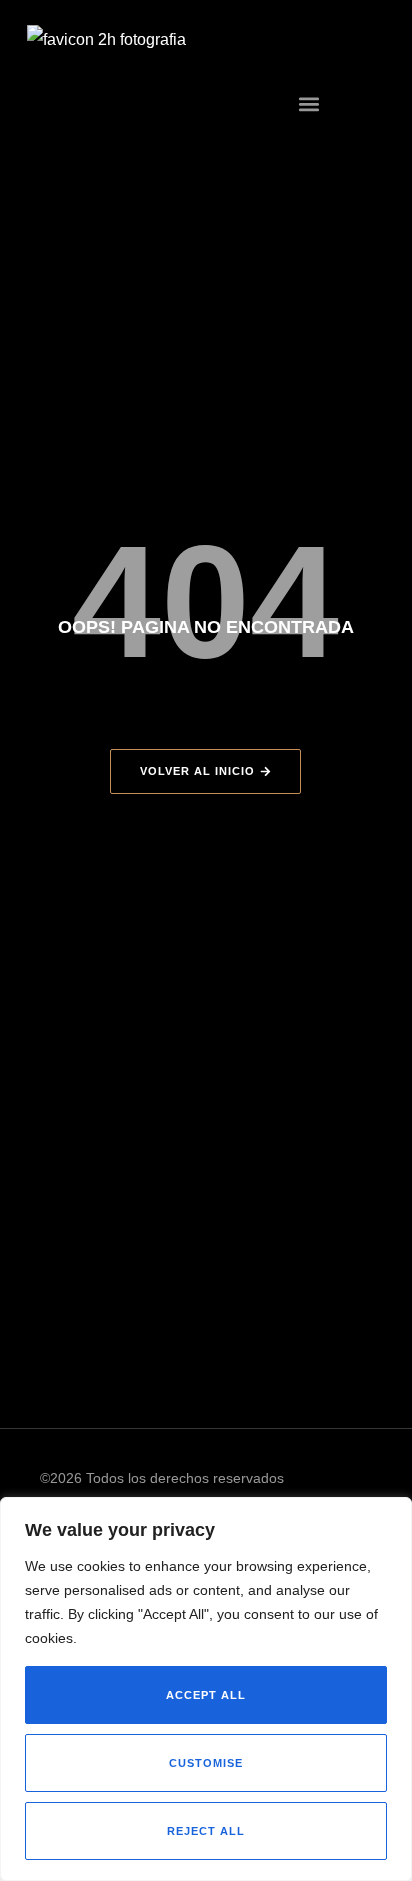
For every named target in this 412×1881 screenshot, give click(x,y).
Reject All (206, 1831)
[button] (308, 103)
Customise (206, 1763)
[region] (206, 1689)
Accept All (206, 1695)
